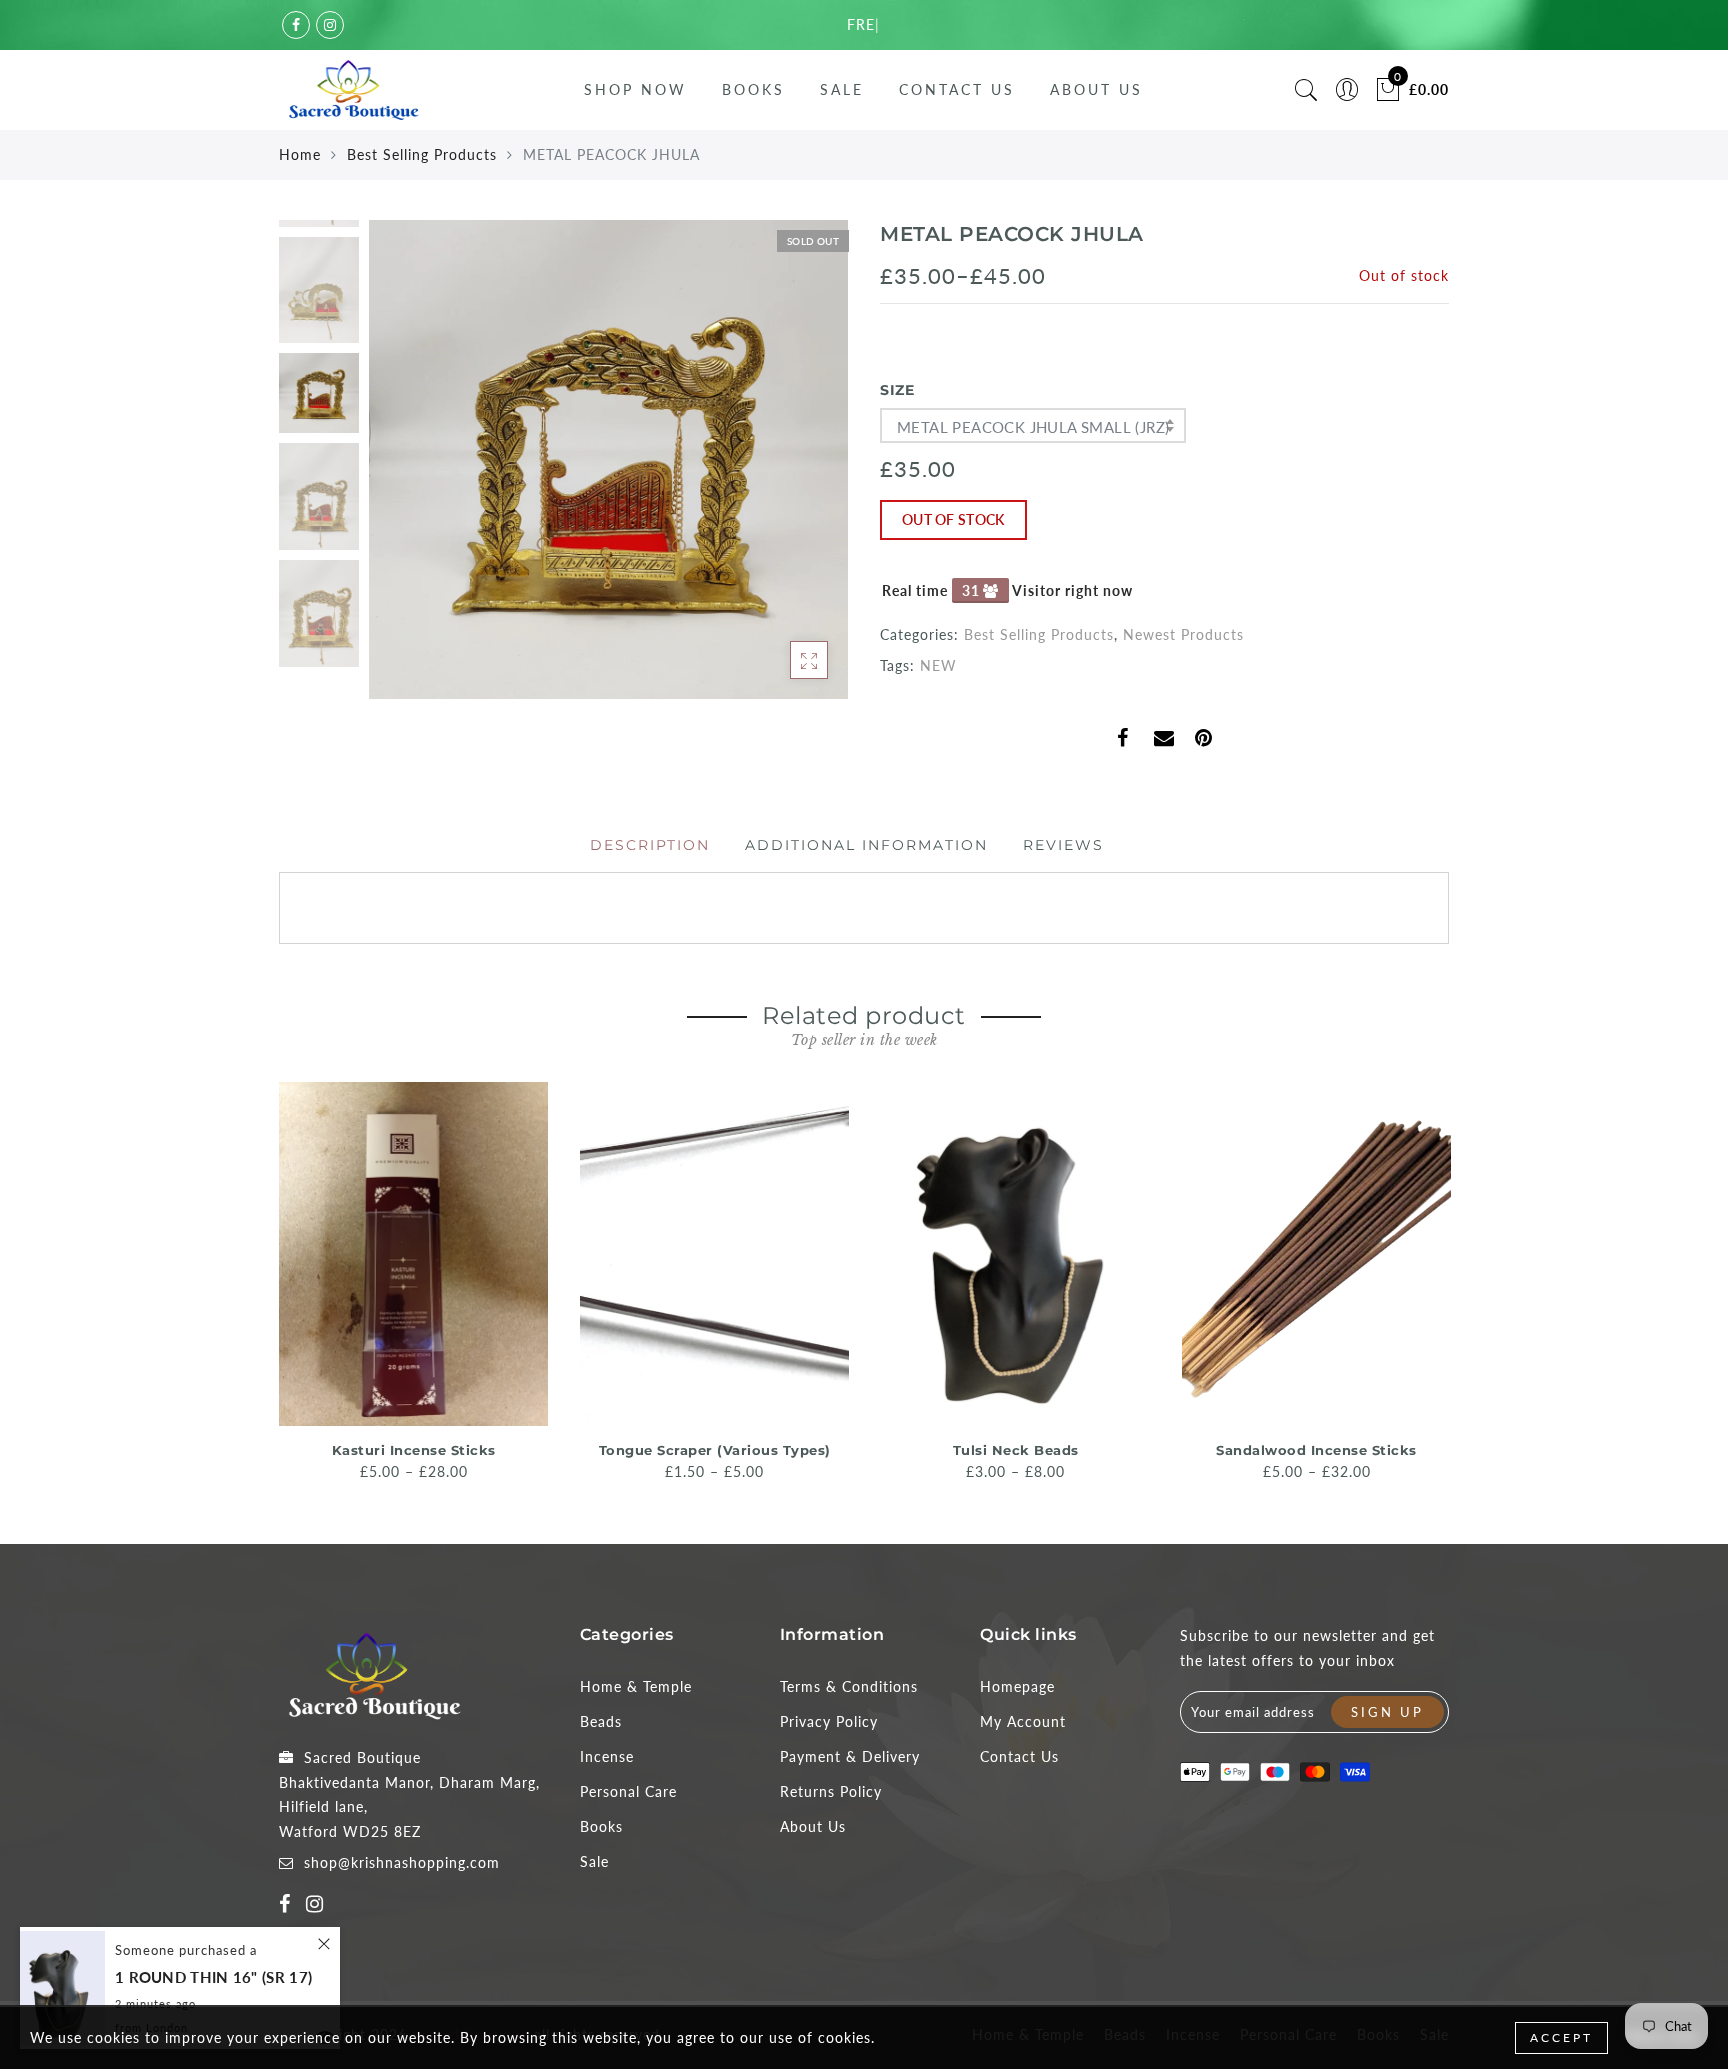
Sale (842, 89)
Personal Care (628, 1791)
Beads (601, 1721)
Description (650, 845)
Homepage (1017, 1686)
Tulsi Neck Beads (1016, 1450)
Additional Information (866, 845)
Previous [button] (405, 471)
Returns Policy (831, 1791)
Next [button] (786, 471)
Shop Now (635, 89)
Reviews (1063, 845)
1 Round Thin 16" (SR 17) (213, 1977)
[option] (608, 459)
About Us (1096, 89)
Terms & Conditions (849, 1686)
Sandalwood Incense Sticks (1316, 1450)
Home (300, 154)
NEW (938, 665)
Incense (607, 1756)
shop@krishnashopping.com (402, 1862)
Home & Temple (636, 1686)
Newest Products (1183, 634)
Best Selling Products (422, 154)
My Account (1023, 1721)
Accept (1561, 2037)
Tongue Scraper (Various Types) (715, 1450)
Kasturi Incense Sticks (414, 1450)
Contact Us (957, 89)
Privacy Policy (829, 1721)
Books (753, 89)
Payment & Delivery (850, 1756)
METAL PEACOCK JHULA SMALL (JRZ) (1033, 427)
